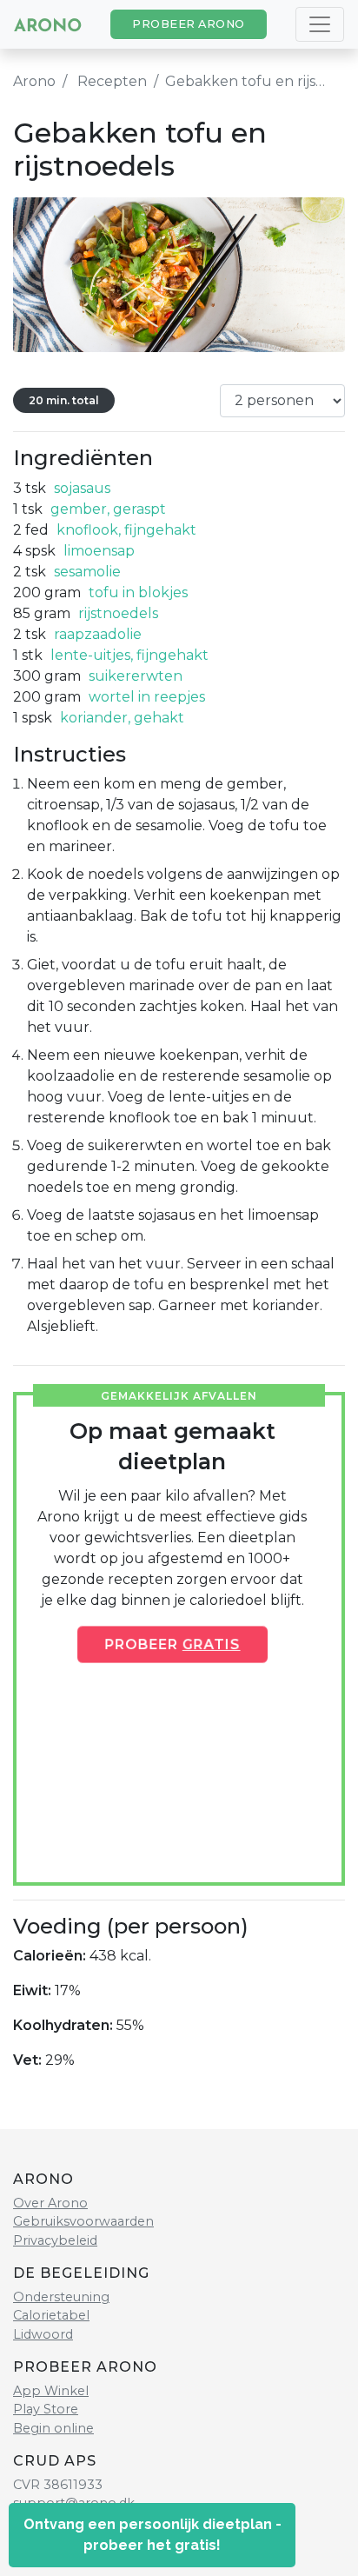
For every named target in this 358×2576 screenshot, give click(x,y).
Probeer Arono (189, 24)
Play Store (46, 2409)
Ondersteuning (61, 2297)
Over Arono (50, 2203)
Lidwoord (43, 2334)
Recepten (112, 81)
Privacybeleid (55, 2240)
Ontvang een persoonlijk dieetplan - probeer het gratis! (152, 2535)
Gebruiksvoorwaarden (83, 2221)
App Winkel (51, 2391)
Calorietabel (51, 2315)
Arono (34, 81)
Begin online (53, 2428)
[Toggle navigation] (320, 24)
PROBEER (172, 1644)
